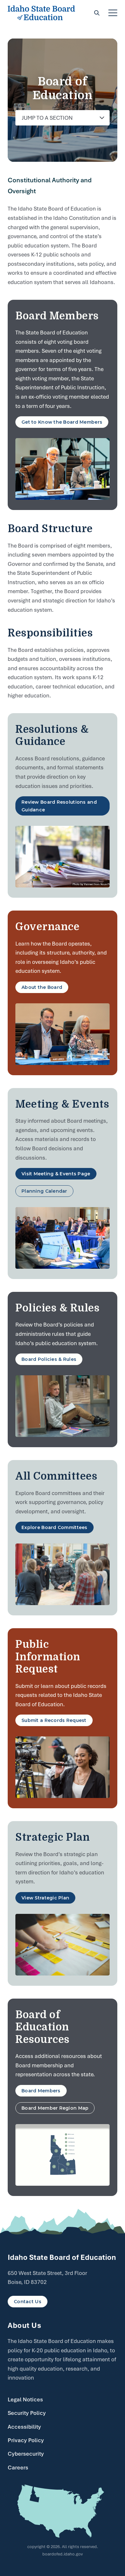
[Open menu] (113, 13)
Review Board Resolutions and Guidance (59, 806)
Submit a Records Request (54, 1720)
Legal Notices (25, 2399)
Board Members (41, 2091)
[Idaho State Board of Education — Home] (41, 13)
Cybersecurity (26, 2454)
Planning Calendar (44, 1191)
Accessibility (24, 2427)
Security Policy (27, 2413)
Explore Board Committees (54, 1527)
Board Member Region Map (55, 2108)
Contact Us (28, 2302)
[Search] (97, 13)
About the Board (42, 987)
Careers (18, 2468)
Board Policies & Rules (49, 1359)
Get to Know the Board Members (62, 422)
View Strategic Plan (45, 1898)
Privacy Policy (26, 2440)
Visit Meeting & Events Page (56, 1174)
